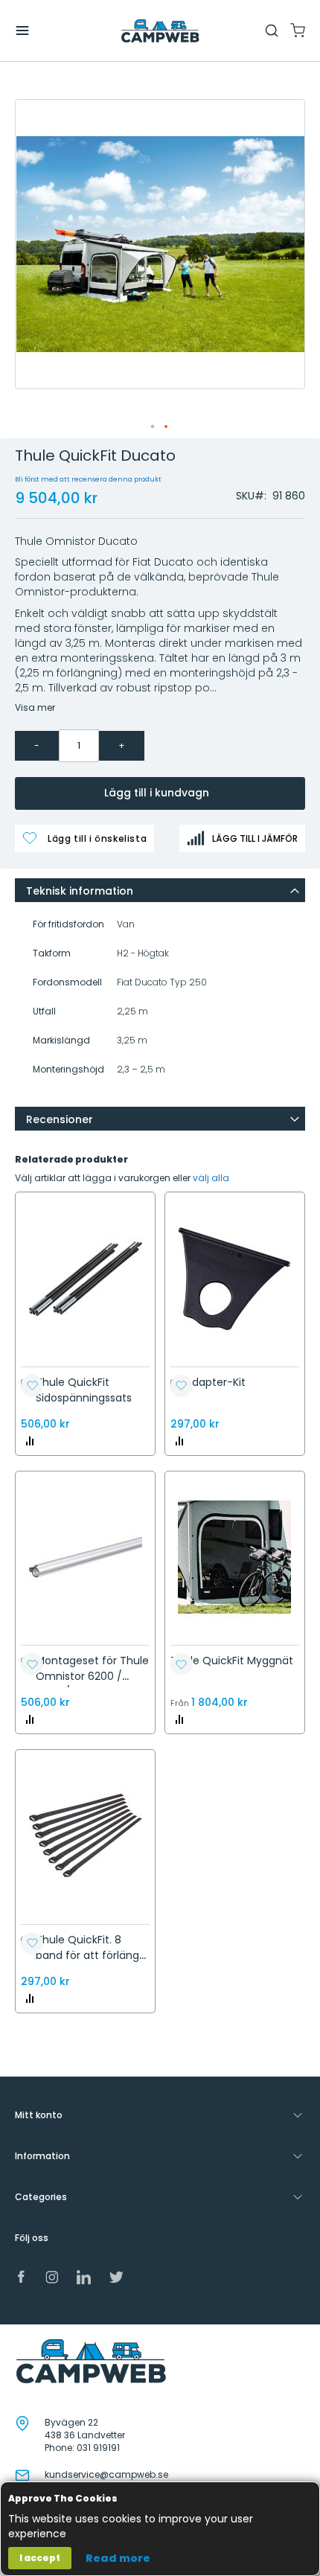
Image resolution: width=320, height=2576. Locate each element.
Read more (118, 2558)
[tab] (160, 890)
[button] (153, 427)
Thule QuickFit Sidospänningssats (84, 1390)
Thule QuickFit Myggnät (232, 1661)
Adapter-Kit (215, 1382)
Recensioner (60, 1119)
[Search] (272, 31)
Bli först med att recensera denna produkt (88, 479)
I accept (40, 2558)
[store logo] (160, 31)
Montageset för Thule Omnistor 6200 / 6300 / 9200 (92, 1676)
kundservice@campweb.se (106, 2474)
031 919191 (98, 2448)
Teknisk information (80, 891)
